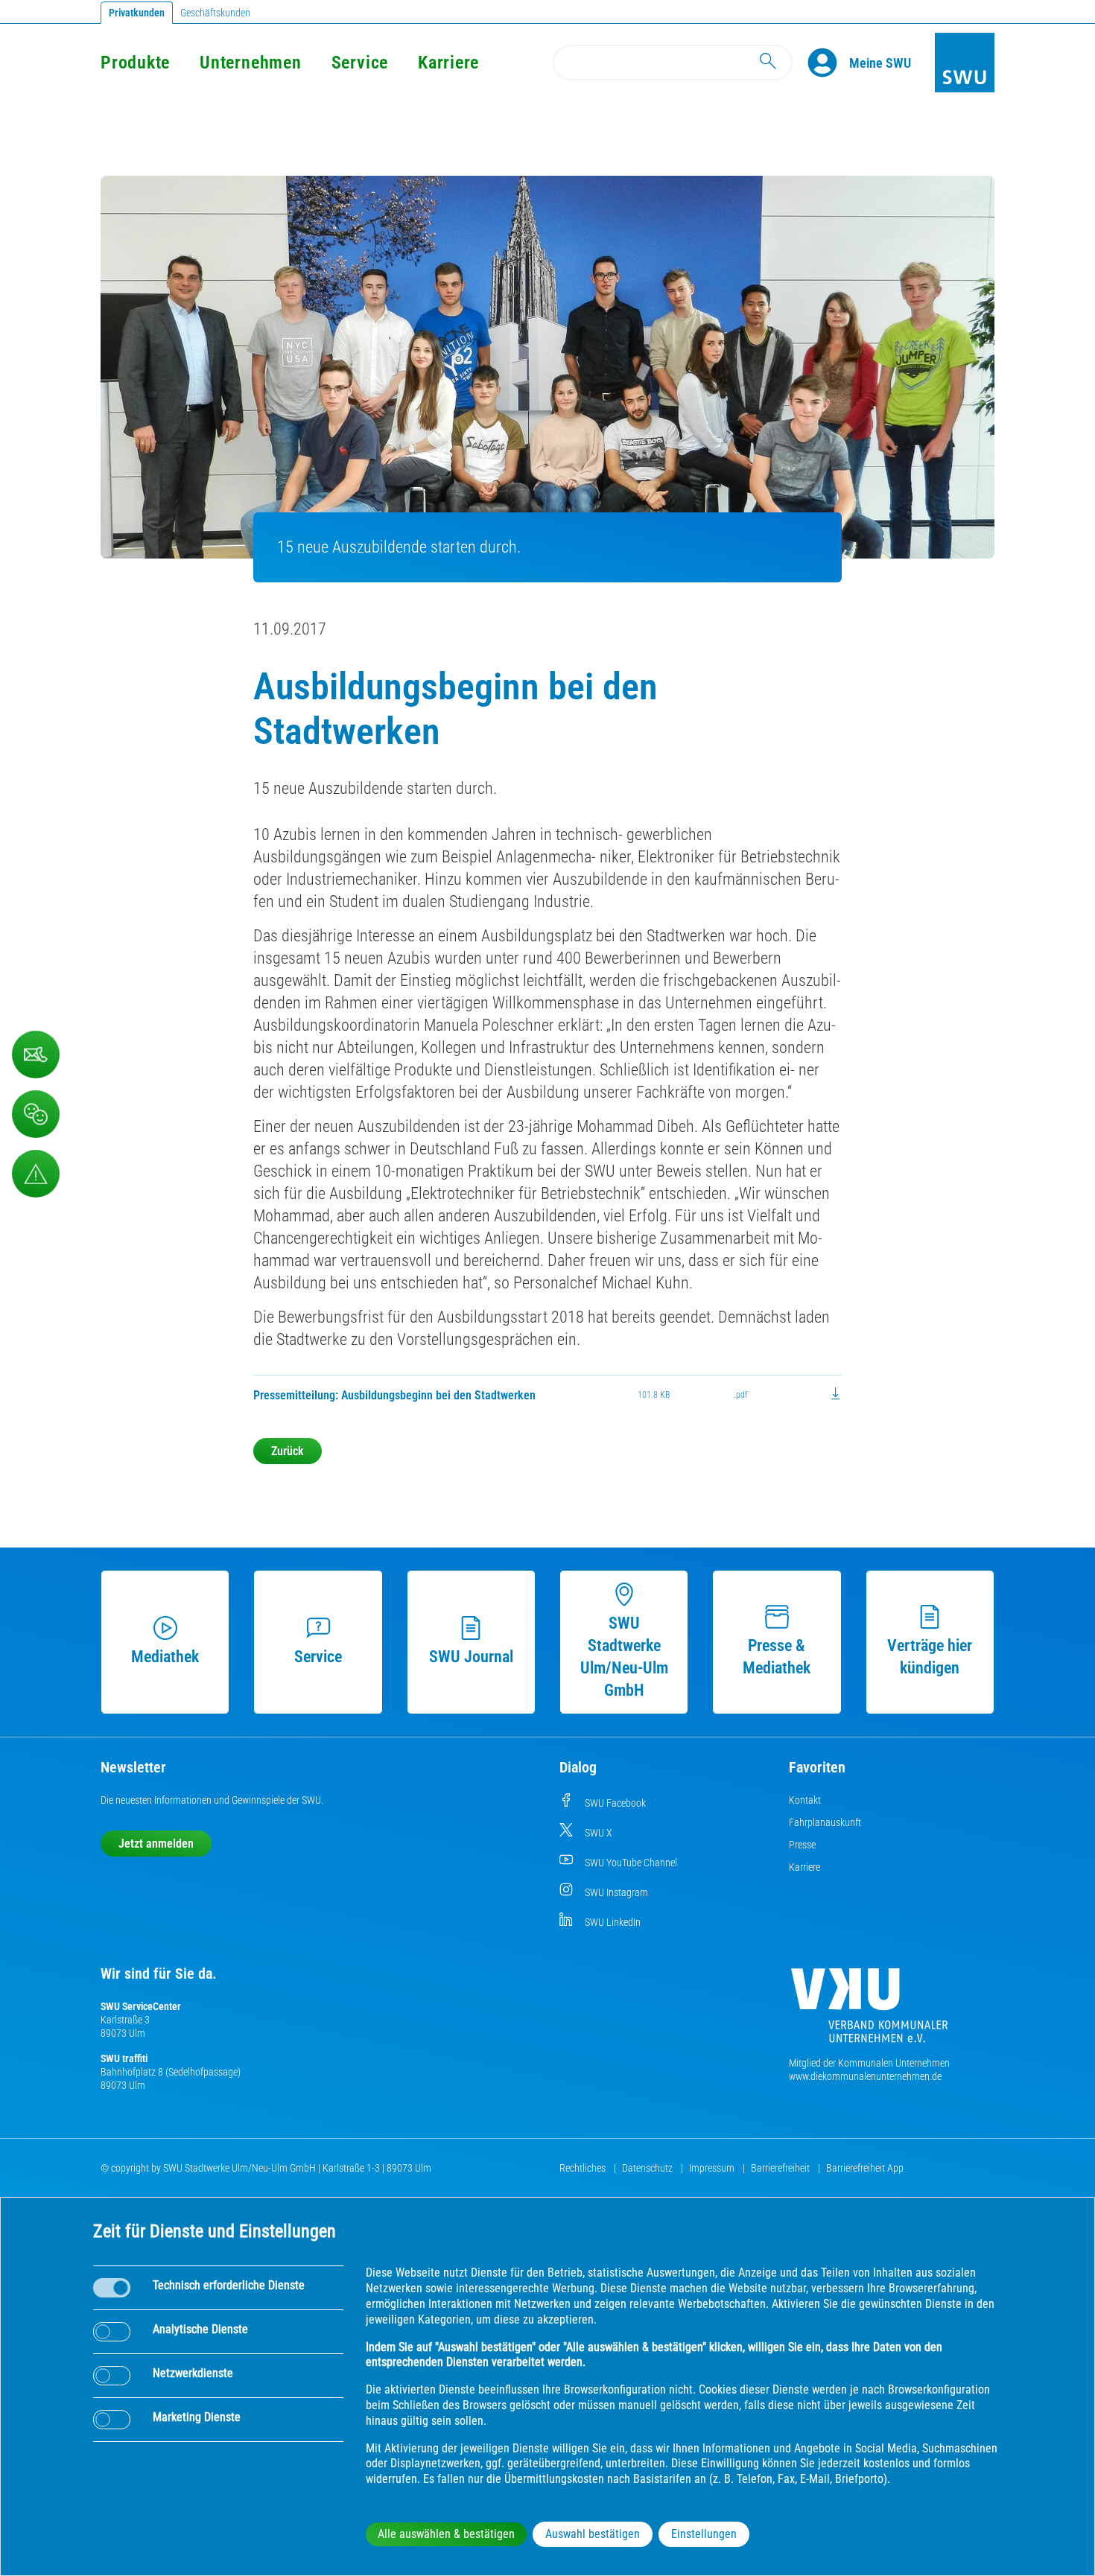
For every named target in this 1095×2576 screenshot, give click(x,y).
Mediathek (165, 1657)
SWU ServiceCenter (141, 2006)
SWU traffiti (124, 2058)
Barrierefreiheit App (865, 2168)
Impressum (713, 2168)
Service (360, 63)
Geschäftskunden (215, 13)
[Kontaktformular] (36, 1055)
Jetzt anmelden (156, 1844)
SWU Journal (471, 1657)
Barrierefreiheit (781, 2168)
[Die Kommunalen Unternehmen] (869, 2011)
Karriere (448, 63)
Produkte (135, 63)
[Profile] (828, 63)
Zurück (288, 1451)
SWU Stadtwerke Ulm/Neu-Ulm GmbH (624, 1657)
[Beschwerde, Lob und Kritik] (36, 1114)
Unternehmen (250, 63)
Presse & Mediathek (777, 1657)
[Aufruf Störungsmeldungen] (36, 1174)
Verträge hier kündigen (930, 1657)
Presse (802, 1845)
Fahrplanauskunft (825, 1822)
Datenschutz (648, 2168)
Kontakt (805, 1800)
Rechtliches (584, 2168)
